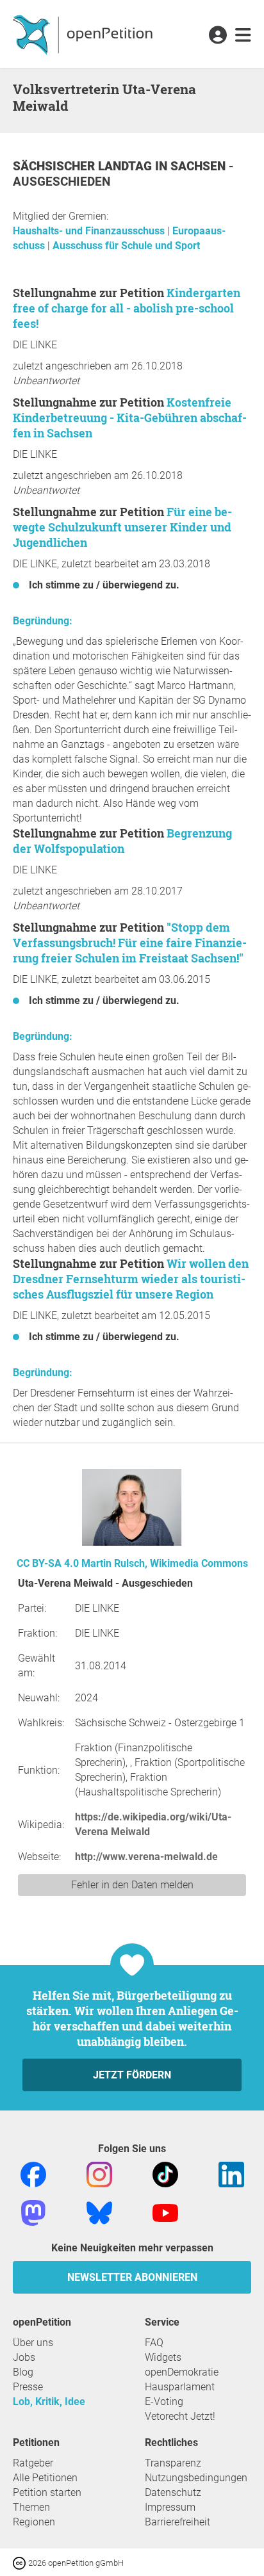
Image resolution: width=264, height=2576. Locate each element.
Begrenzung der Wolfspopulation (122, 841)
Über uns (33, 2343)
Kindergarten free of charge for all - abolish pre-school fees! (127, 308)
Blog (23, 2372)
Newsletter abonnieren (132, 2277)
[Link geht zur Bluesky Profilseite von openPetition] (99, 2212)
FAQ (154, 2343)
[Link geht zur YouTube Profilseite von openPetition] (165, 2212)
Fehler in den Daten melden (132, 1885)
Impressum (170, 2507)
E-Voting (164, 2402)
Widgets (163, 2357)
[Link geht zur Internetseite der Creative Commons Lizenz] (21, 2562)
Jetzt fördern (132, 2075)
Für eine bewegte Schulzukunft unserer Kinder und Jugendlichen (122, 527)
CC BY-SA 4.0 (48, 1563)
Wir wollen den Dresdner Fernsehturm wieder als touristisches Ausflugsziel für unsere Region (131, 1279)
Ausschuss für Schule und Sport (126, 246)
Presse (28, 2387)
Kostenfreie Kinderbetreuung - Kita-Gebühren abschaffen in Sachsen (130, 417)
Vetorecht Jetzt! (180, 2416)
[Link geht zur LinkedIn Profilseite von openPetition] (231, 2174)
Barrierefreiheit (177, 2522)
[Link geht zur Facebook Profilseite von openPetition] (33, 2174)
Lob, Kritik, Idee (49, 2402)
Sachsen (200, 166)
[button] (218, 36)
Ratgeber (33, 2463)
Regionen (34, 2522)
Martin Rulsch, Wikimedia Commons (165, 1563)
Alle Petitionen (45, 2478)
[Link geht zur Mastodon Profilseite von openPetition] (33, 2212)
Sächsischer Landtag (84, 166)
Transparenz (173, 2463)
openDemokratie (182, 2372)
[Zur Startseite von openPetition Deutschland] (84, 34)
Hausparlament (180, 2387)
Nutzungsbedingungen (196, 2478)
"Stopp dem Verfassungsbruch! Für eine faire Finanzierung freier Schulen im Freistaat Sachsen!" (130, 943)
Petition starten (47, 2492)
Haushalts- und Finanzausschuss (90, 231)
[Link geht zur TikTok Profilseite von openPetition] (165, 2174)
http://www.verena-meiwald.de (146, 1857)
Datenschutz (173, 2492)
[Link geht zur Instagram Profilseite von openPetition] (99, 2174)
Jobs (24, 2357)
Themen (31, 2507)
